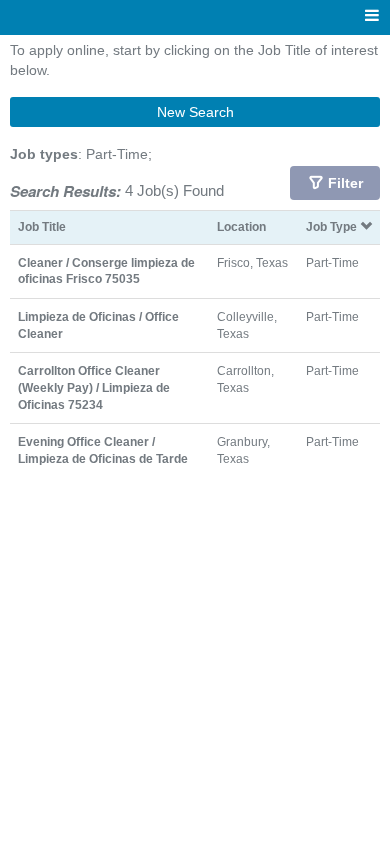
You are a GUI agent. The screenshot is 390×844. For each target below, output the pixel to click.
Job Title (42, 226)
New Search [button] (195, 112)
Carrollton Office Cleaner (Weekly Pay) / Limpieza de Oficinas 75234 (94, 387)
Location (241, 226)
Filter (345, 183)
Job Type (333, 226)
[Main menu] (372, 16)
